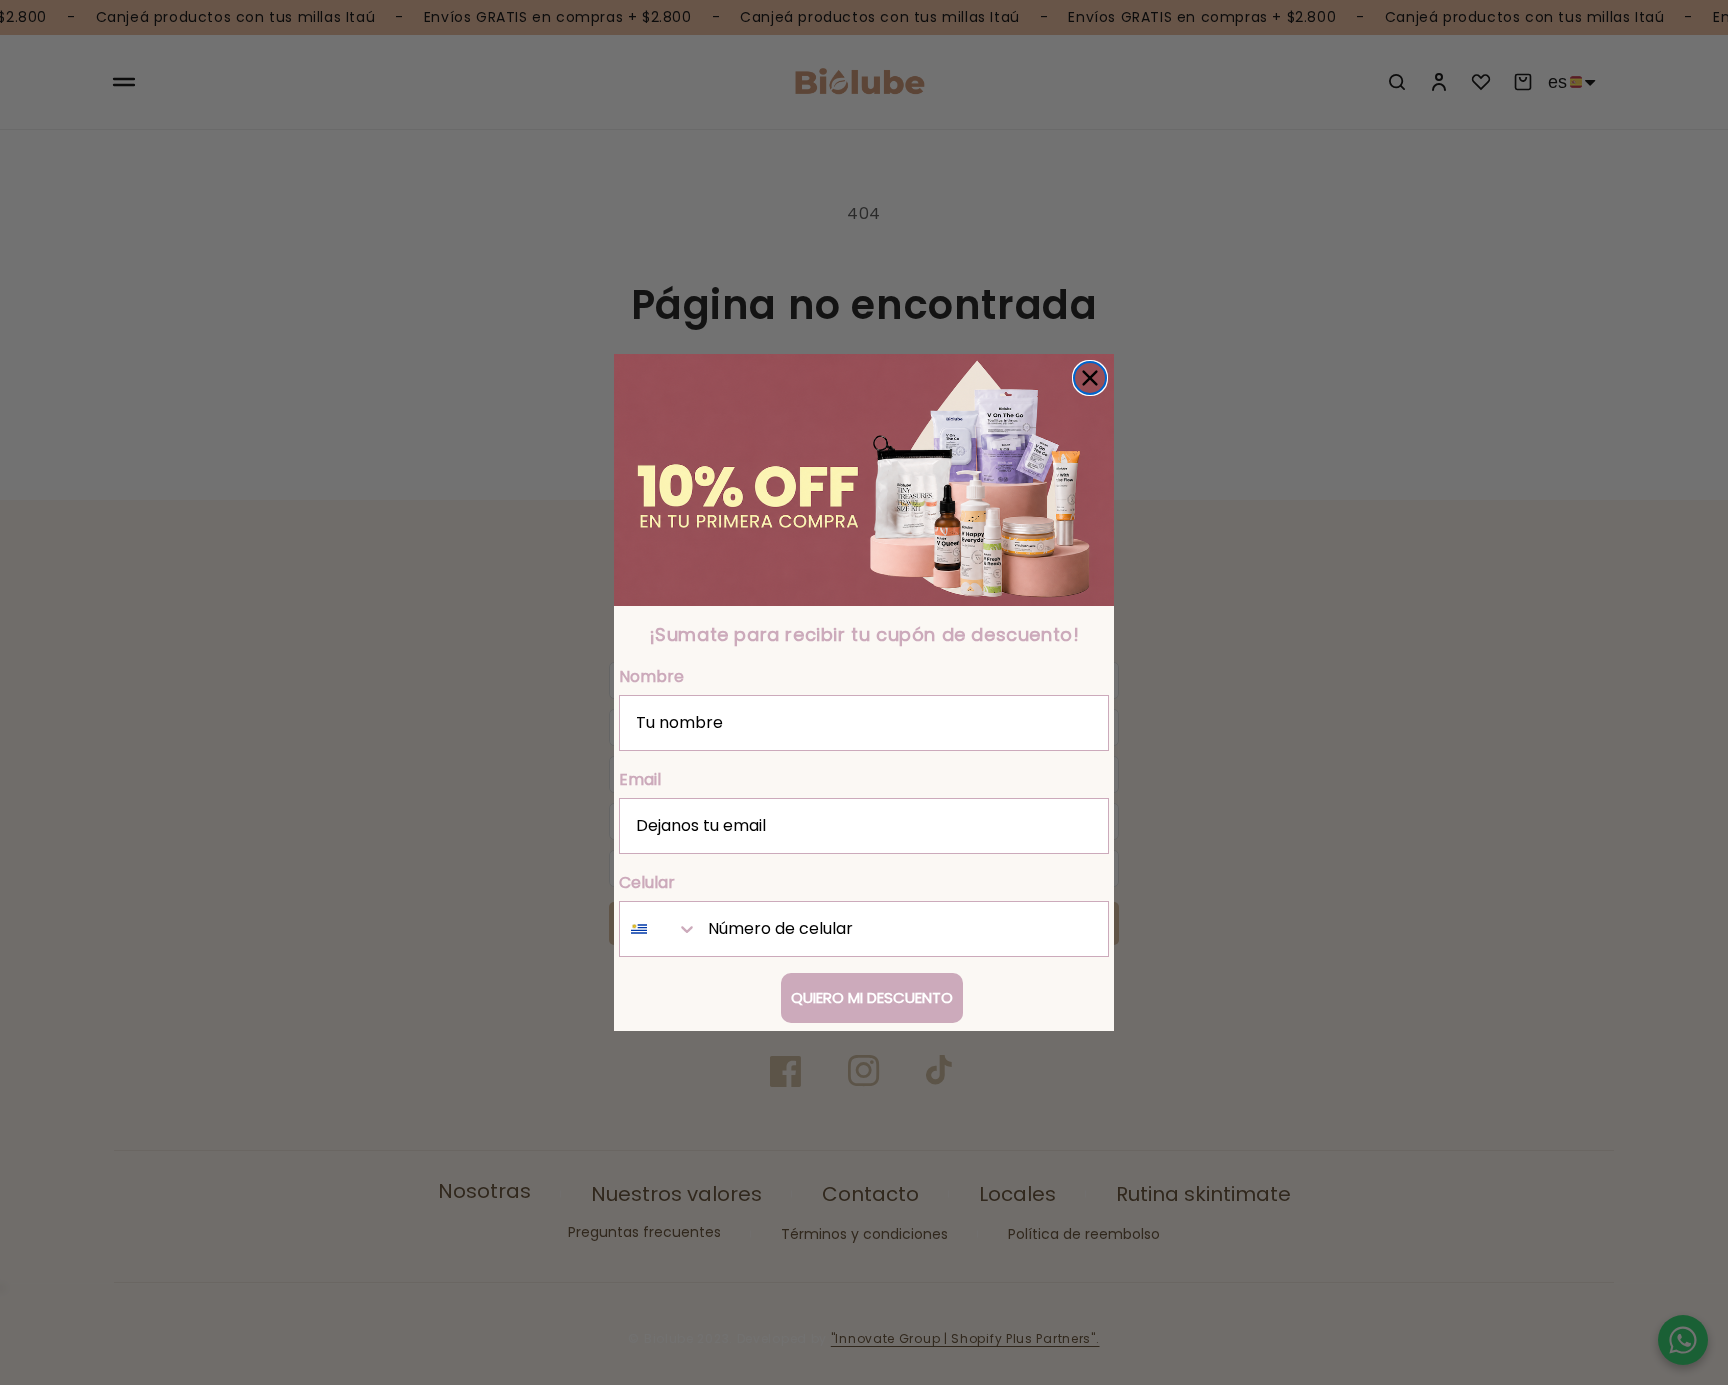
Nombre (651, 676)
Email (640, 779)
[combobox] (659, 929)
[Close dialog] (1090, 378)
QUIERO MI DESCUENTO (872, 997)
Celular (647, 882)
